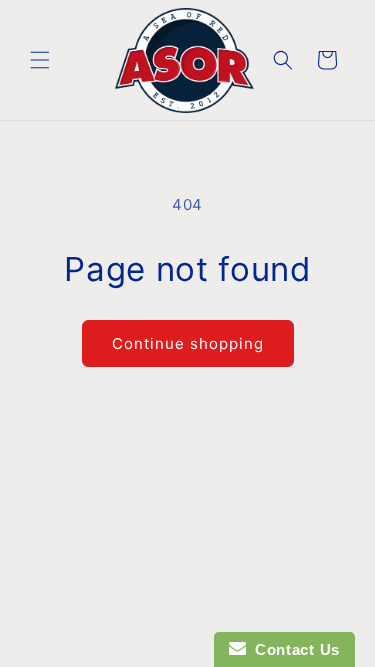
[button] (40, 60)
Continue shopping (188, 343)
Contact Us (293, 649)
